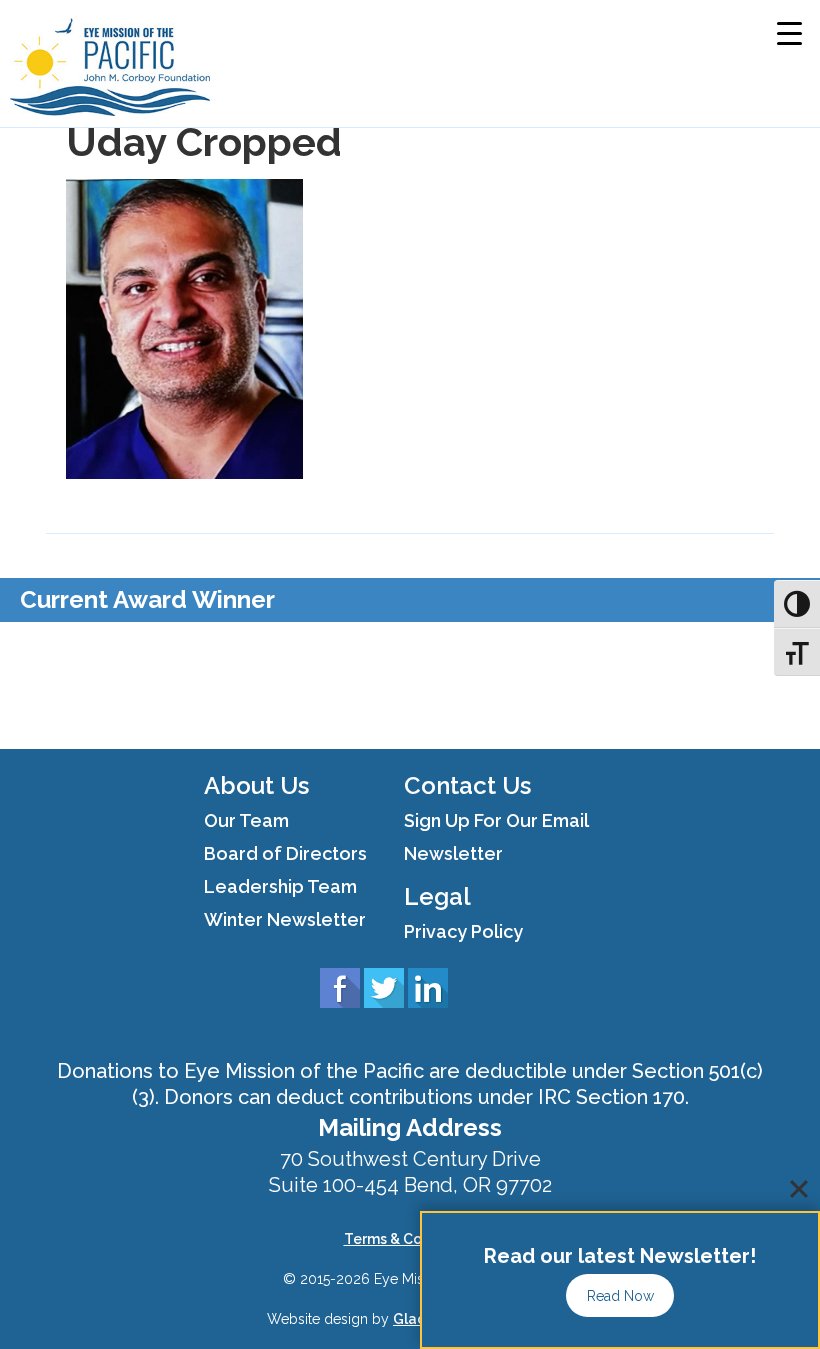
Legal (437, 896)
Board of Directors (285, 853)
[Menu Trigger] (789, 32)
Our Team (246, 820)
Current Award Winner (147, 599)
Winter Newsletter (285, 919)
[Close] (799, 1189)
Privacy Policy (463, 931)
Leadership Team (280, 886)
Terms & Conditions (410, 1239)
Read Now (620, 1296)
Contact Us (467, 785)
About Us (256, 785)
